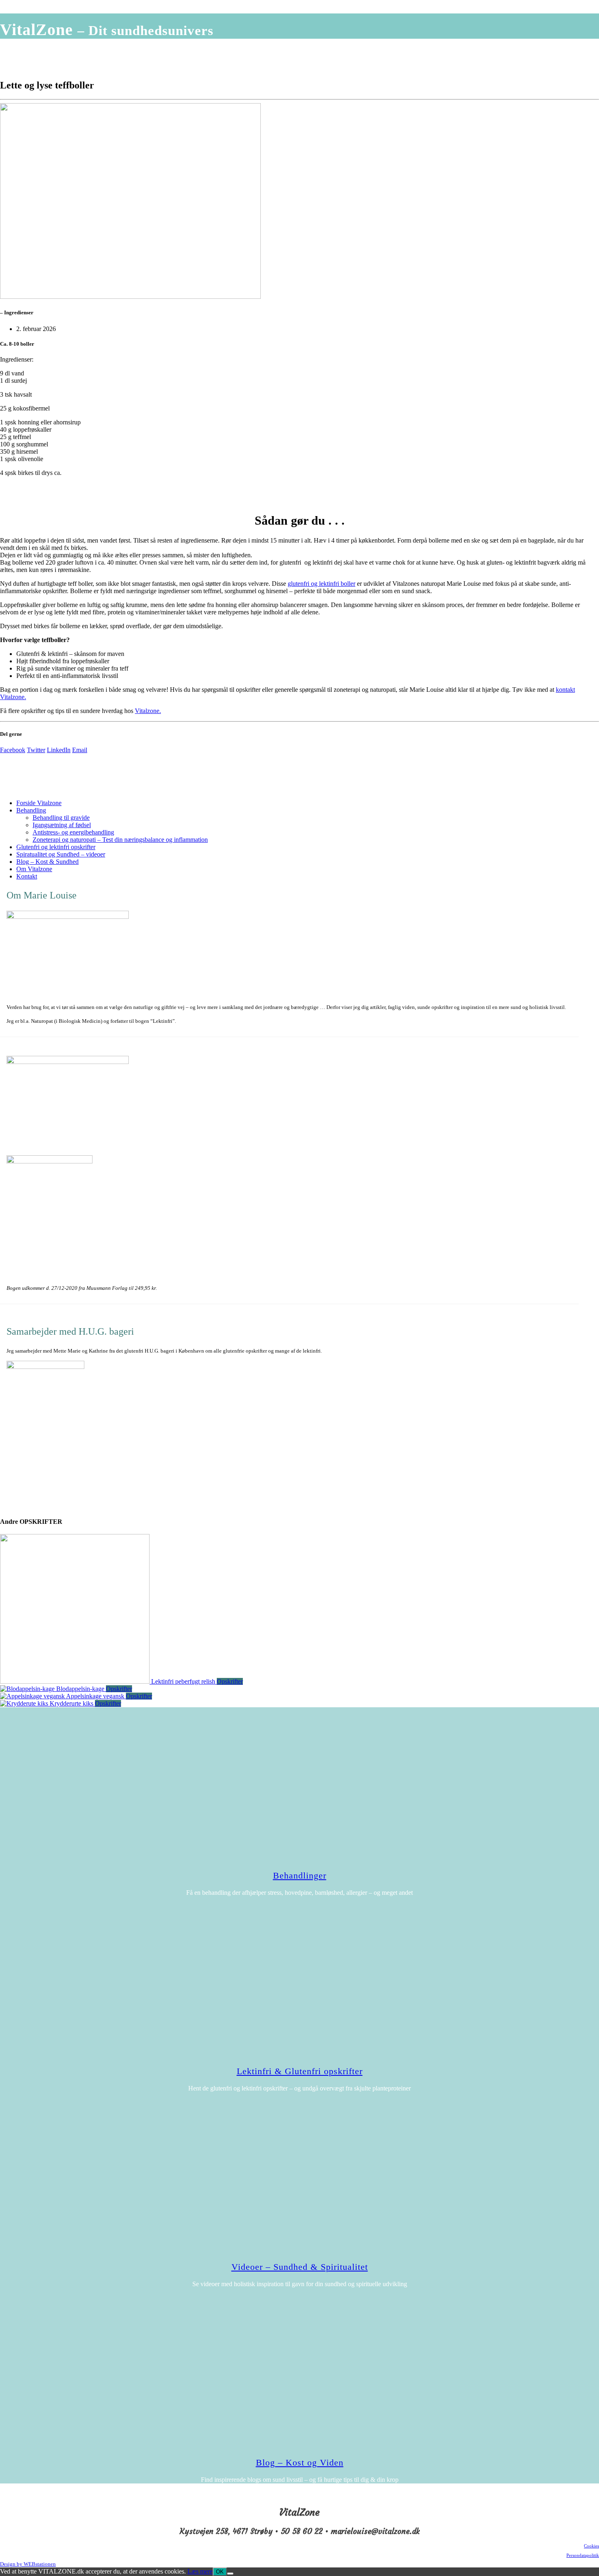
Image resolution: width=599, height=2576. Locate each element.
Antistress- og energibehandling (73, 832)
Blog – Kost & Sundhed (47, 862)
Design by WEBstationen (28, 2564)
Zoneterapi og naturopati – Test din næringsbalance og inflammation (120, 840)
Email (80, 750)
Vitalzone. (148, 711)
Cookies (591, 2546)
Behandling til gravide (61, 818)
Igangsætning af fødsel (62, 825)
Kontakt (27, 876)
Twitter (36, 750)
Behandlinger (300, 1875)
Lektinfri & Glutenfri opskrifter (300, 2071)
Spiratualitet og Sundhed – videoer (61, 854)
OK (220, 2572)
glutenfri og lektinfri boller (322, 584)
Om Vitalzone (34, 869)
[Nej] (230, 2574)
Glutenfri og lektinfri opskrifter (56, 847)
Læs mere (200, 2571)
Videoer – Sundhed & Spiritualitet (300, 2267)
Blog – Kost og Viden (300, 2462)
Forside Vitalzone (39, 803)
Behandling (31, 810)
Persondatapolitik (583, 2555)
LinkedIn (59, 750)
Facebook (13, 750)
